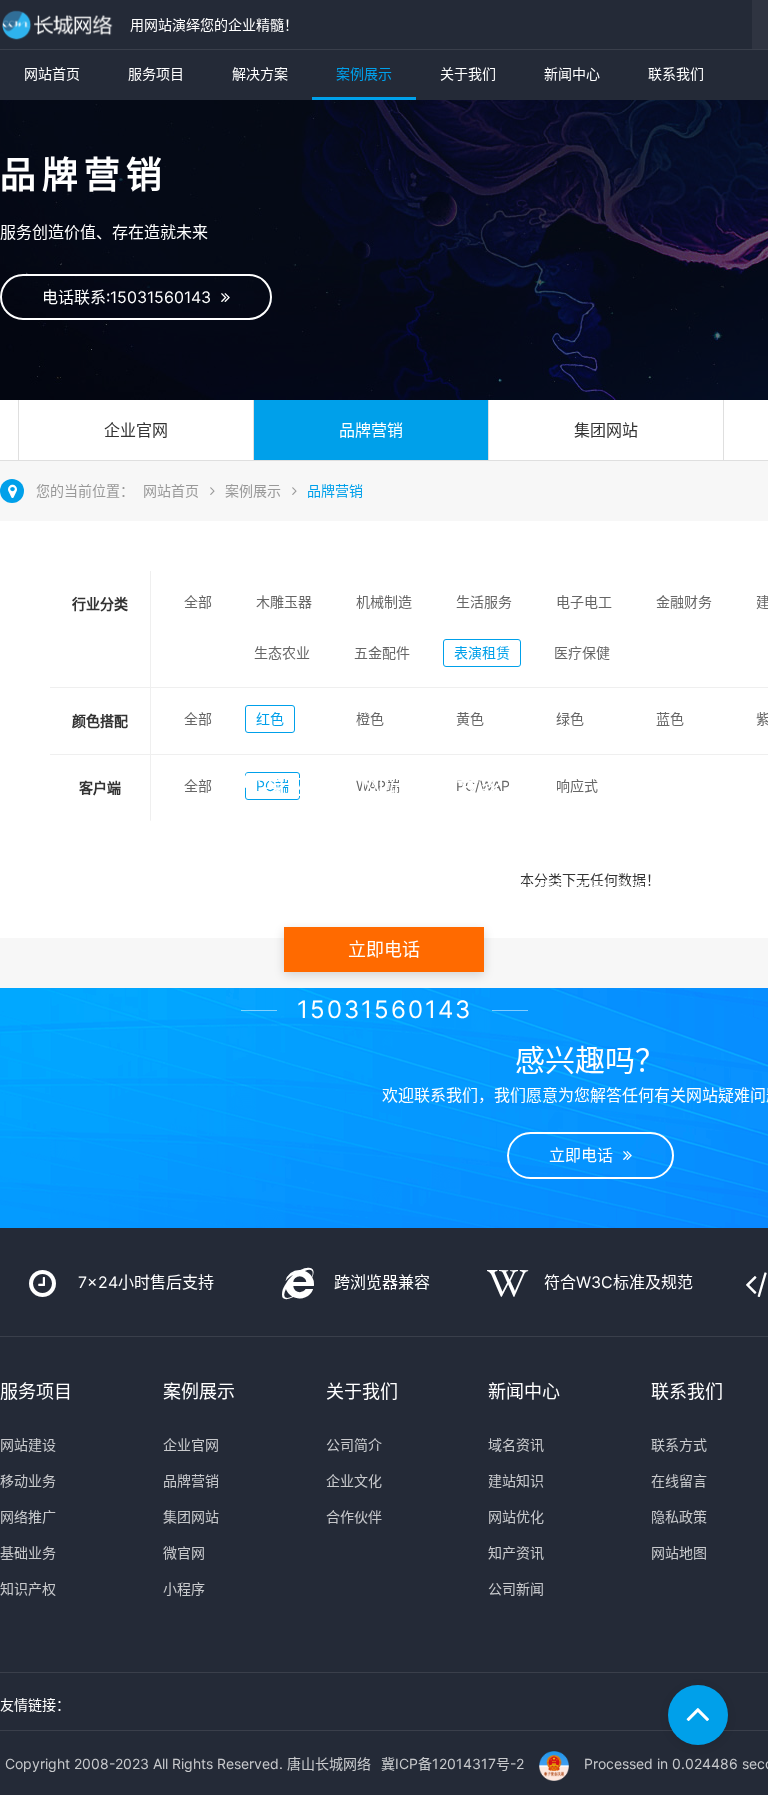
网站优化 (516, 1516)
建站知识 (516, 1480)
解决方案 (260, 73)
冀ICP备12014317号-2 (452, 1763)
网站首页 (52, 73)
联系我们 (676, 73)
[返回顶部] (698, 1715)
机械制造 (384, 601)
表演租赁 (482, 652)
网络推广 (28, 1516)
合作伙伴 (354, 1516)
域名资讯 (516, 1444)
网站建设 (28, 1444)
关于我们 (468, 73)
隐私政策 (679, 1516)
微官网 (184, 1552)
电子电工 (584, 601)
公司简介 (354, 1444)
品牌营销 (371, 430)
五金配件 (382, 652)
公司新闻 (516, 1588)
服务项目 (156, 73)
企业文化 (354, 1480)
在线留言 (679, 1480)
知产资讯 (516, 1552)
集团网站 (606, 430)
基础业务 (28, 1552)
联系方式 (679, 1444)
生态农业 (282, 652)
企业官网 (136, 430)
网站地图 (679, 1552)
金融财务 (684, 601)
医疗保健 (582, 652)
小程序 (184, 1588)
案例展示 (364, 73)
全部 (198, 601)
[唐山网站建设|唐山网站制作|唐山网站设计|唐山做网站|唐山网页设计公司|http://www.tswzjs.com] (60, 24)
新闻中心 (572, 73)
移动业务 (28, 1480)
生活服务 (484, 601)
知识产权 (28, 1588)
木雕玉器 (284, 601)
